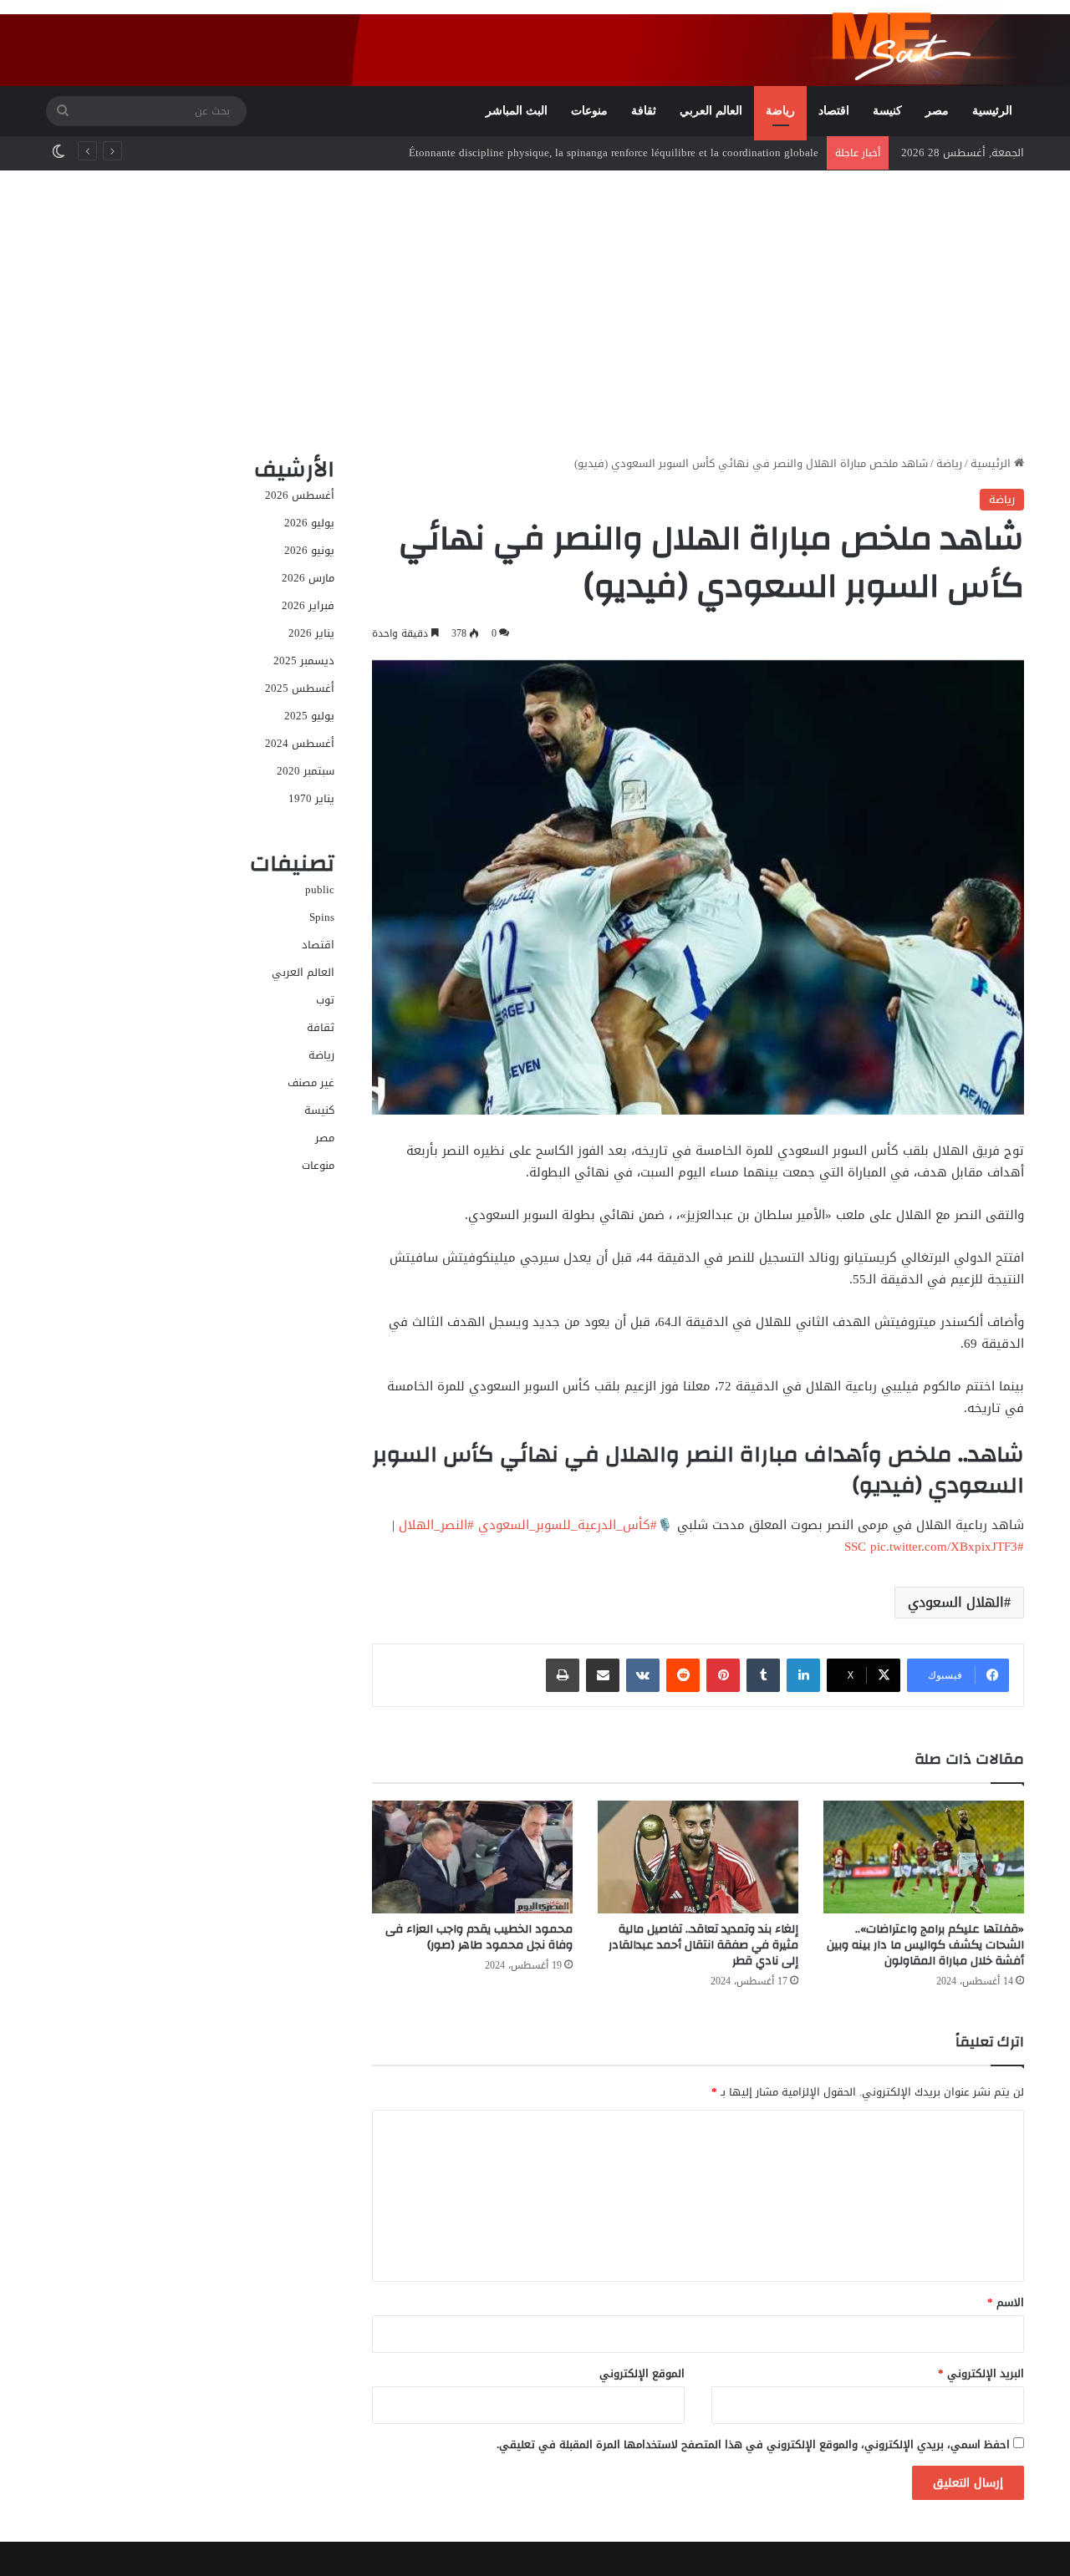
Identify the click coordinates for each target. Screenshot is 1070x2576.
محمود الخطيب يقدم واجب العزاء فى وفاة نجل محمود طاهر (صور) (479, 1937)
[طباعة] (563, 1675)
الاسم (1006, 2302)
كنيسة (887, 111)
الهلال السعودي (956, 1602)
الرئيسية (992, 111)
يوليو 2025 (309, 716)
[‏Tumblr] (763, 1675)
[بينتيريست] (723, 1675)
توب (325, 1000)
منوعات (589, 111)
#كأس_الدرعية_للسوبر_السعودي (568, 1525)
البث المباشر (517, 111)
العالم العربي (711, 111)
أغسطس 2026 (300, 495)
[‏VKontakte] (643, 1675)
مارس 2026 (308, 578)
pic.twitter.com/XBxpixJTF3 (944, 1547)
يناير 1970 (311, 798)
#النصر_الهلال (436, 1525)
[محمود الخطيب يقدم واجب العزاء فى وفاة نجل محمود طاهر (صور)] (472, 1857)
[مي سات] (917, 43)
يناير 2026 (311, 633)
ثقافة (644, 111)
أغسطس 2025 (300, 688)
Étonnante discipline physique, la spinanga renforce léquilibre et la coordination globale (614, 152)
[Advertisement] (535, 312)
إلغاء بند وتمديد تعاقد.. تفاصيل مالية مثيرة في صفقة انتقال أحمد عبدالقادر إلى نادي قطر (703, 1945)
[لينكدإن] (803, 1675)
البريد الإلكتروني (981, 2373)
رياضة (780, 111)
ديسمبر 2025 (304, 661)
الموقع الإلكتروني (642, 2373)
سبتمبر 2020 (306, 771)
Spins (322, 917)
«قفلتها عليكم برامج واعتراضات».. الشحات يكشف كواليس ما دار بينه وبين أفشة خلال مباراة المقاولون (925, 1945)
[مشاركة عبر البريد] (603, 1675)
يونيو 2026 (309, 550)
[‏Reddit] (683, 1675)
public (320, 889)
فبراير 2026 (308, 605)
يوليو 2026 (309, 523)
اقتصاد (834, 111)
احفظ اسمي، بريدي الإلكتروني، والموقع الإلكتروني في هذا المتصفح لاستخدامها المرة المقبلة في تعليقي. (753, 2444)
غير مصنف (311, 1082)
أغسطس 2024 (300, 743)
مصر (937, 111)
